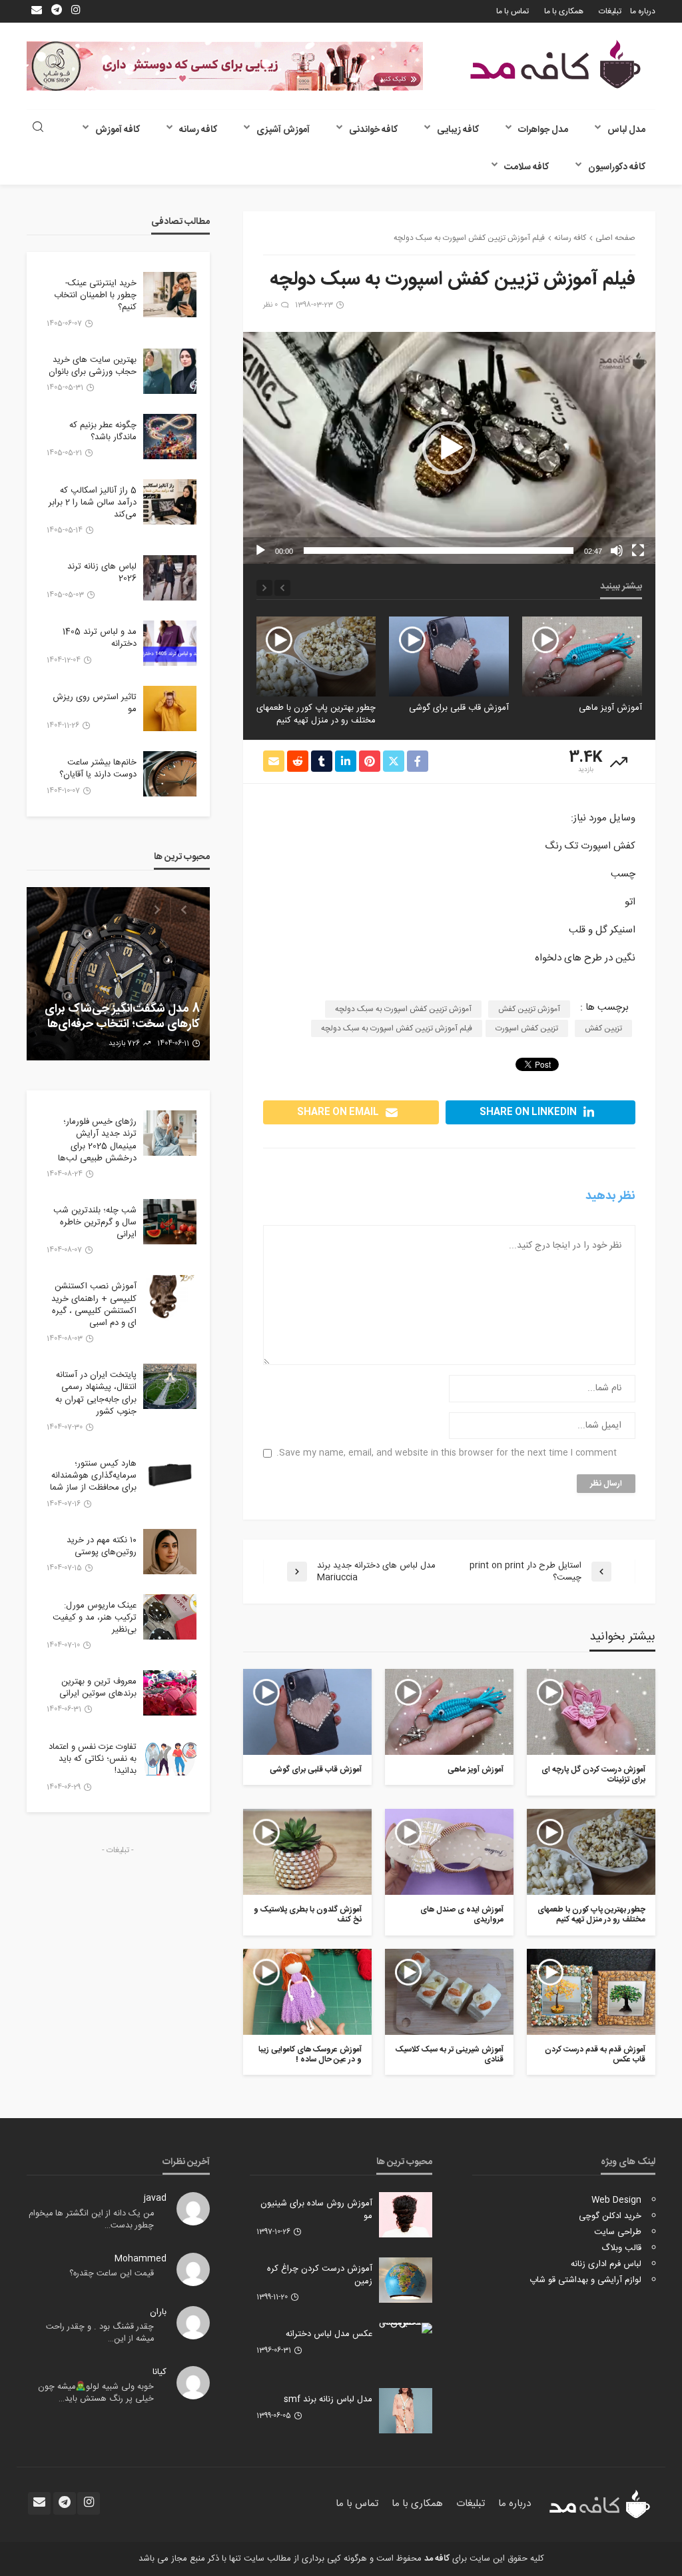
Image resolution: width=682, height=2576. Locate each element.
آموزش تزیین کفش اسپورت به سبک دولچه (403, 1009)
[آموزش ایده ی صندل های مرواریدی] (316, 656)
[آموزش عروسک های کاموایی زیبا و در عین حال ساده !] (307, 1992)
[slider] (439, 551)
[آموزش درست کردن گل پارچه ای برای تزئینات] (591, 1712)
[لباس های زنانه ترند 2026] (170, 578)
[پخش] (260, 551)
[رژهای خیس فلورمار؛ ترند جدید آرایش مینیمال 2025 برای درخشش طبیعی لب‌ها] (170, 1133)
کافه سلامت (526, 167)
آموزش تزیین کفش (529, 1009)
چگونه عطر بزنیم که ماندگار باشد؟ (103, 431)
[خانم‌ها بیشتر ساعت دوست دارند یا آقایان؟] (170, 774)
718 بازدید (120, 1044)
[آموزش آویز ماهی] (449, 1712)
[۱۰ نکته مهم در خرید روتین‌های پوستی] (170, 1552)
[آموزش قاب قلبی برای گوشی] (582, 656)
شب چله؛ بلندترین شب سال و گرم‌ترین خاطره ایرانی (95, 1223)
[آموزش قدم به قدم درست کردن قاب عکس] (591, 1992)
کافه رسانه (198, 130)
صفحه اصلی (615, 238)
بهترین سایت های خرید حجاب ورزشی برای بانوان (93, 366)
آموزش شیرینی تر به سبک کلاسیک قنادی (450, 2055)
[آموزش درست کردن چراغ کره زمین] (406, 2280)
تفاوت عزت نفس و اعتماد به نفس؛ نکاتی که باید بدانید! (93, 1759)
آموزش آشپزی (283, 130)
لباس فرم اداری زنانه (606, 2264)
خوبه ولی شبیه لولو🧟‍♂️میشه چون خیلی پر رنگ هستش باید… (96, 2393)
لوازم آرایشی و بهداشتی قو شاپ (585, 2280)
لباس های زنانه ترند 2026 (102, 573)
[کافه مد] (555, 64)
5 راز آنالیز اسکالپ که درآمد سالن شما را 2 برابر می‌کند (93, 503)
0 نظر (270, 305)
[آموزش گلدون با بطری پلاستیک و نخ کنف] (307, 1852)
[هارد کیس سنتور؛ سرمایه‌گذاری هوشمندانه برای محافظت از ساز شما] (170, 1475)
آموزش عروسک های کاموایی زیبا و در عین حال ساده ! (310, 2055)
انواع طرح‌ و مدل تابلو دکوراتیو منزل (129, 1017)
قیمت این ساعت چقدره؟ (112, 2274)
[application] (449, 448)
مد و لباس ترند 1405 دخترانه (100, 638)
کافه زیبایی (458, 130)
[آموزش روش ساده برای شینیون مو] (406, 2215)
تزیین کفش (603, 1028)
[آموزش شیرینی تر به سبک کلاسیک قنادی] (449, 1992)
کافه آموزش (118, 130)
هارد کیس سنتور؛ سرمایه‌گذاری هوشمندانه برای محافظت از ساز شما (93, 1476)
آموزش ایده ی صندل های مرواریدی (330, 714)
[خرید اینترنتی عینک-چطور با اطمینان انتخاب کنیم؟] (170, 295)
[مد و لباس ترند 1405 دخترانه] (170, 643)
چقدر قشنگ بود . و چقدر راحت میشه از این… (100, 2333)
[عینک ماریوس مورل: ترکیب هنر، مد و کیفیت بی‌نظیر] (170, 1617)
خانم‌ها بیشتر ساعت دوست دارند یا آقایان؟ (98, 768)
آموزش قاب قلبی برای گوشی (592, 708)
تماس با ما (512, 11)
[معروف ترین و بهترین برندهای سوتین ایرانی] (170, 1693)
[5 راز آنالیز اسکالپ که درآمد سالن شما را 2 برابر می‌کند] (170, 502)
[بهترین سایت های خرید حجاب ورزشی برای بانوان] (170, 371)
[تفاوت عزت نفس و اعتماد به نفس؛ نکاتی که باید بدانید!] (170, 1758)
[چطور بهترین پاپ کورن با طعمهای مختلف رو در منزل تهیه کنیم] (449, 656)
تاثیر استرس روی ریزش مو (95, 703)
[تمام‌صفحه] (638, 551)
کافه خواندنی (373, 130)
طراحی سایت (618, 2232)
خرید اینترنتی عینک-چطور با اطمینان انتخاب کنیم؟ (95, 296)
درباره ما (643, 11)
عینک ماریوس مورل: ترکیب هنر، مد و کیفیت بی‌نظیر (95, 1618)
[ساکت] (617, 551)
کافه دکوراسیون (617, 167)
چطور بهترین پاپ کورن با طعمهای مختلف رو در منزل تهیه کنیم (449, 714)
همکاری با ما (564, 11)
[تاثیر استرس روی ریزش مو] (170, 708)
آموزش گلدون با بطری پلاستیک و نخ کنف (308, 1915)
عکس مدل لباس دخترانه (329, 2334)
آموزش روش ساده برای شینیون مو (316, 2209)
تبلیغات (610, 11)
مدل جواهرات (543, 130)
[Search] (38, 128)
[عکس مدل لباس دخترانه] (406, 2328)
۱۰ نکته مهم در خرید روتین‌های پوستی (102, 1546)
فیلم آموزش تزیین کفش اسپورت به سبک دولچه (397, 1028)
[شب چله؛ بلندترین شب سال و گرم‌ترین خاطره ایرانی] (170, 1222)
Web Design (616, 2200)
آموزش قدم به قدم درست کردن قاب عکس (595, 2055)
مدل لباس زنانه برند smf (328, 2399)
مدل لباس (626, 130)
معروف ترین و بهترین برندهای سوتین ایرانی (98, 1688)
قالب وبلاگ (621, 2248)
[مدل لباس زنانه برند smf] (406, 2411)
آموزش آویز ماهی (476, 1770)
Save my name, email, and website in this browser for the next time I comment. (447, 1453)
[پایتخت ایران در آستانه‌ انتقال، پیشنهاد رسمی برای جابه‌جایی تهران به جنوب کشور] (170, 1386)
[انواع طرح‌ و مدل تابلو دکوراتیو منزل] (118, 974)
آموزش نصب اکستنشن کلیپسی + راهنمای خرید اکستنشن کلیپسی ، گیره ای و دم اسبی (94, 1305)
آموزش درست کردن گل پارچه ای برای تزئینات (593, 1775)
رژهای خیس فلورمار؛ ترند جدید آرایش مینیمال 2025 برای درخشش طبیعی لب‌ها (97, 1140)
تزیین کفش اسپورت (527, 1028)
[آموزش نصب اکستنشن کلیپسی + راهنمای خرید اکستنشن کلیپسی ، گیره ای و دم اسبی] (170, 1298)
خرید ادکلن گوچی (610, 2216)
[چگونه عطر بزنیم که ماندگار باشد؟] (170, 437)
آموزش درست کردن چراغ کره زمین (320, 2275)
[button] (449, 448)
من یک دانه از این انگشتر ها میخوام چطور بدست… (91, 2220)
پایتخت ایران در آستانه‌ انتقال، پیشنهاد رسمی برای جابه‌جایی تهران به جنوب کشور (96, 1393)
